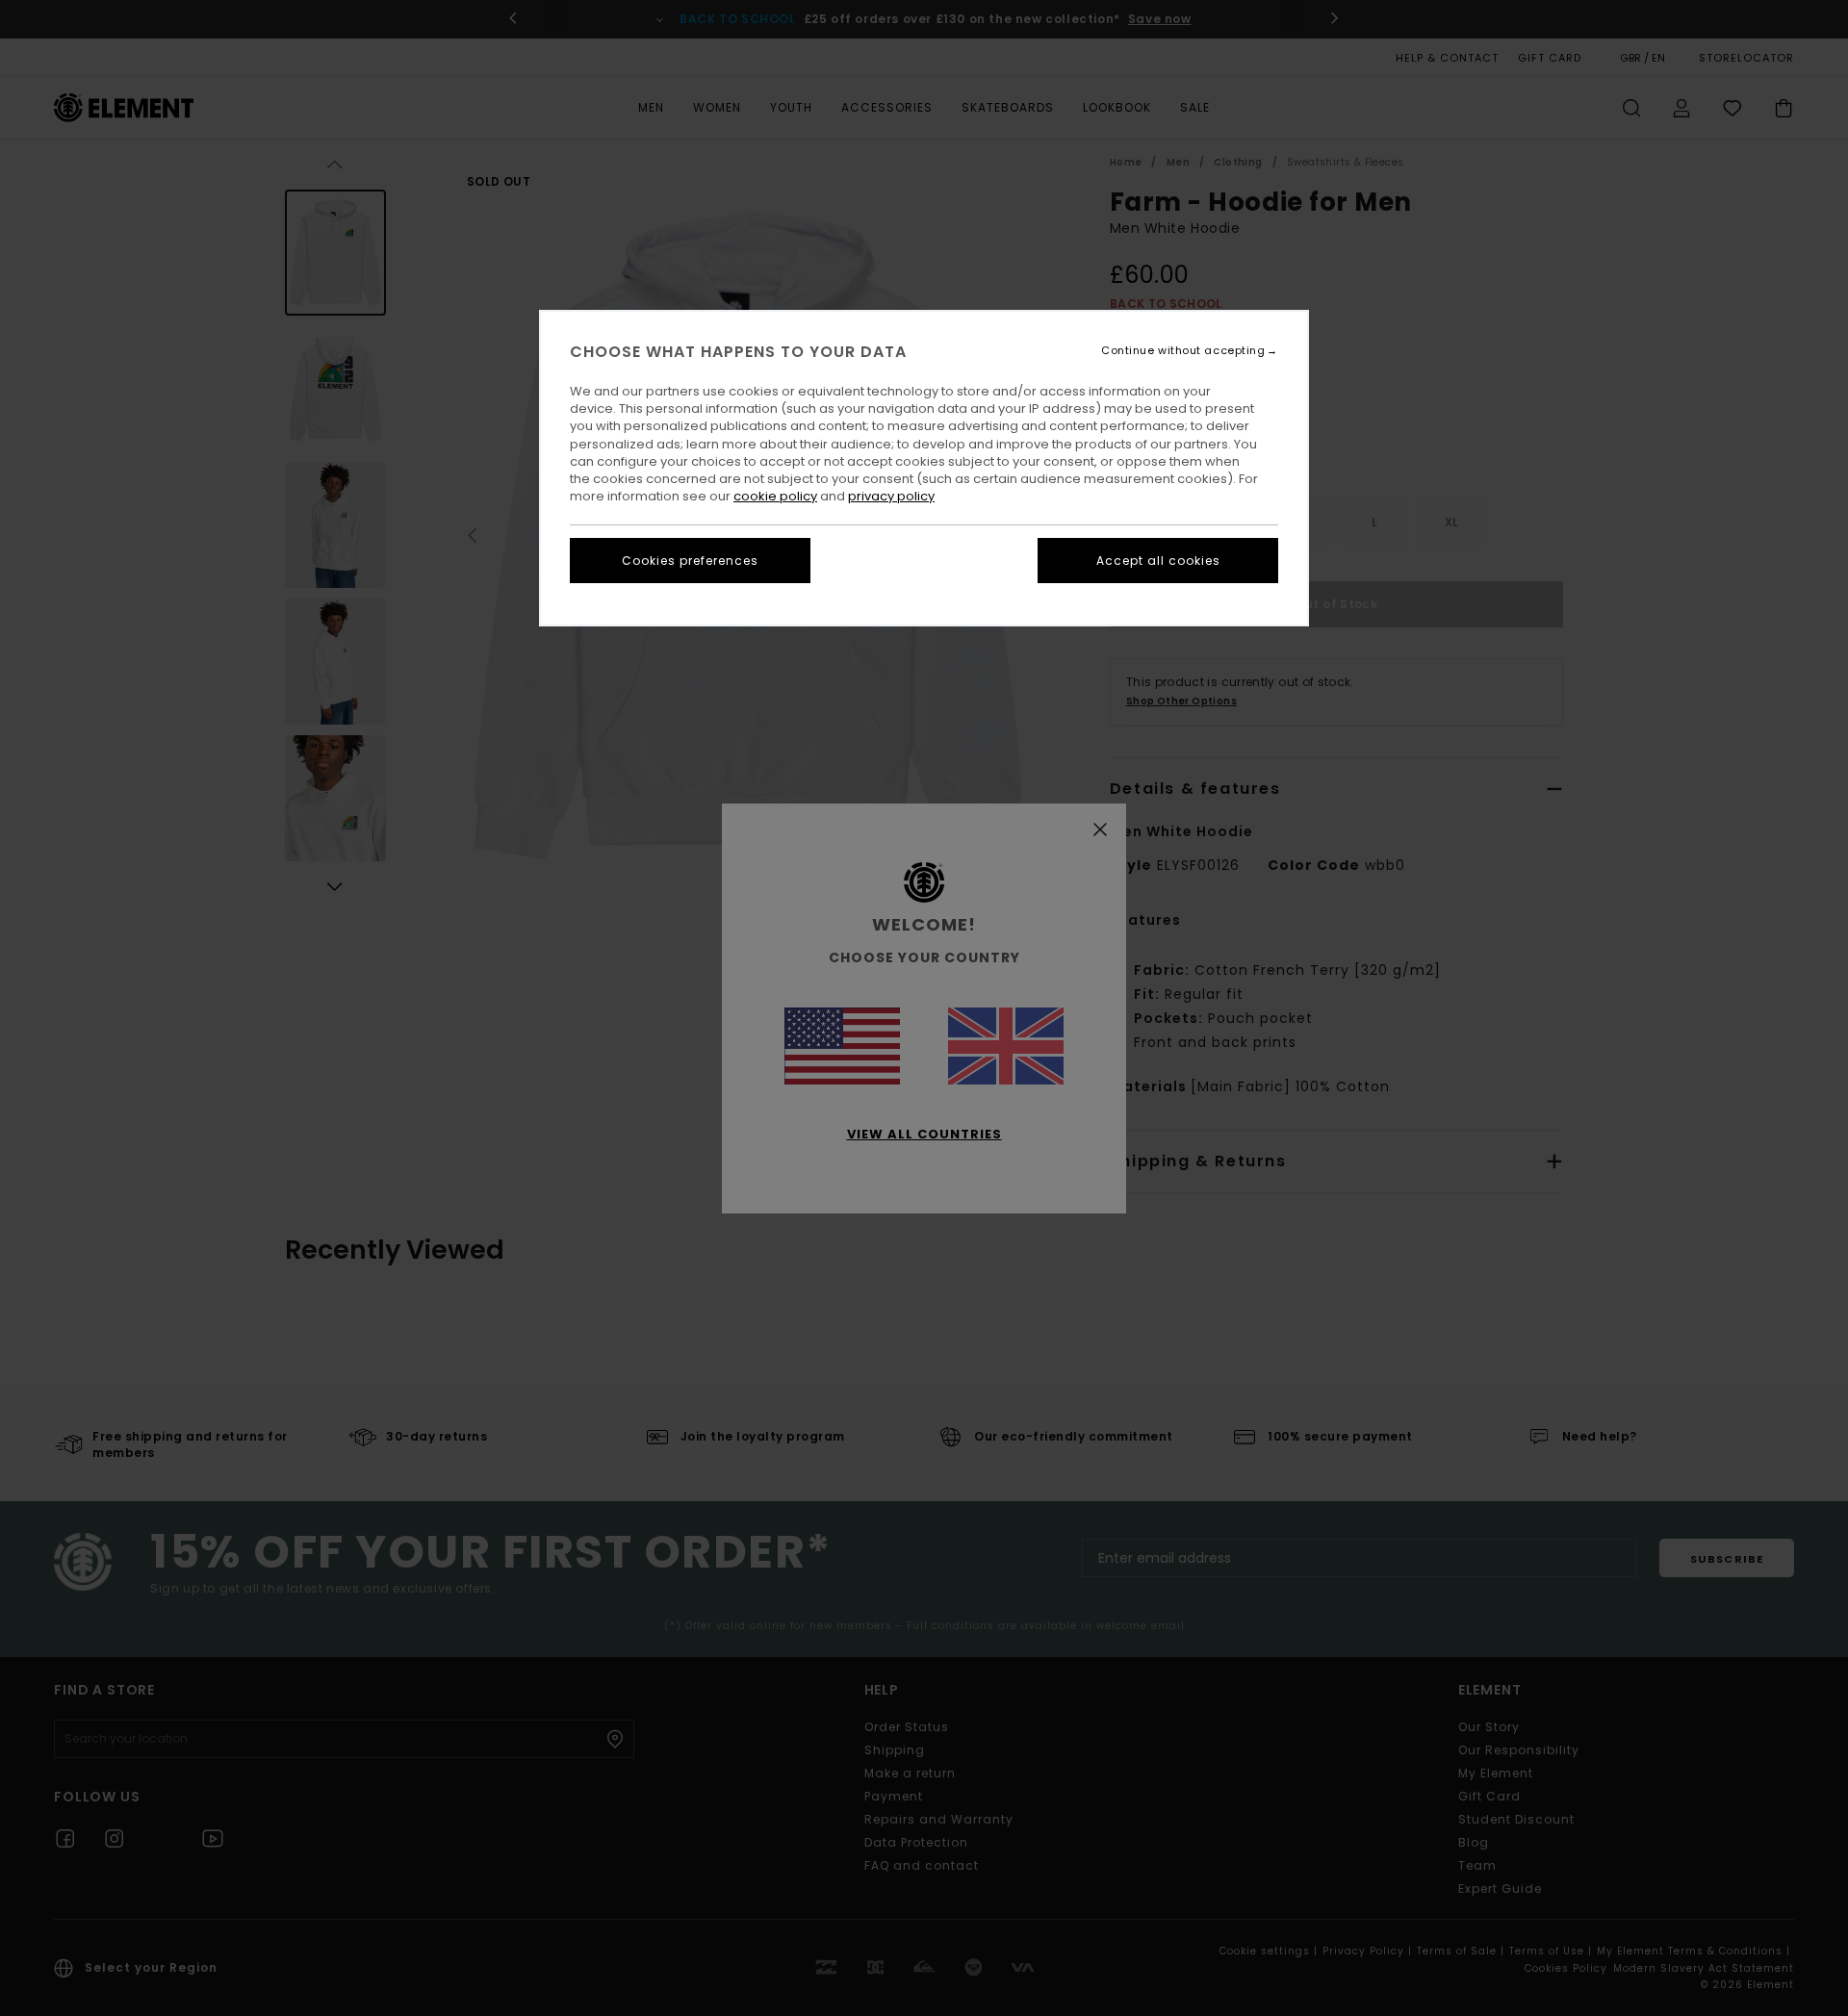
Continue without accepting (1183, 351)
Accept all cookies (1158, 561)
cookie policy (775, 496)
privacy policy (891, 496)
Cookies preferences (690, 561)
